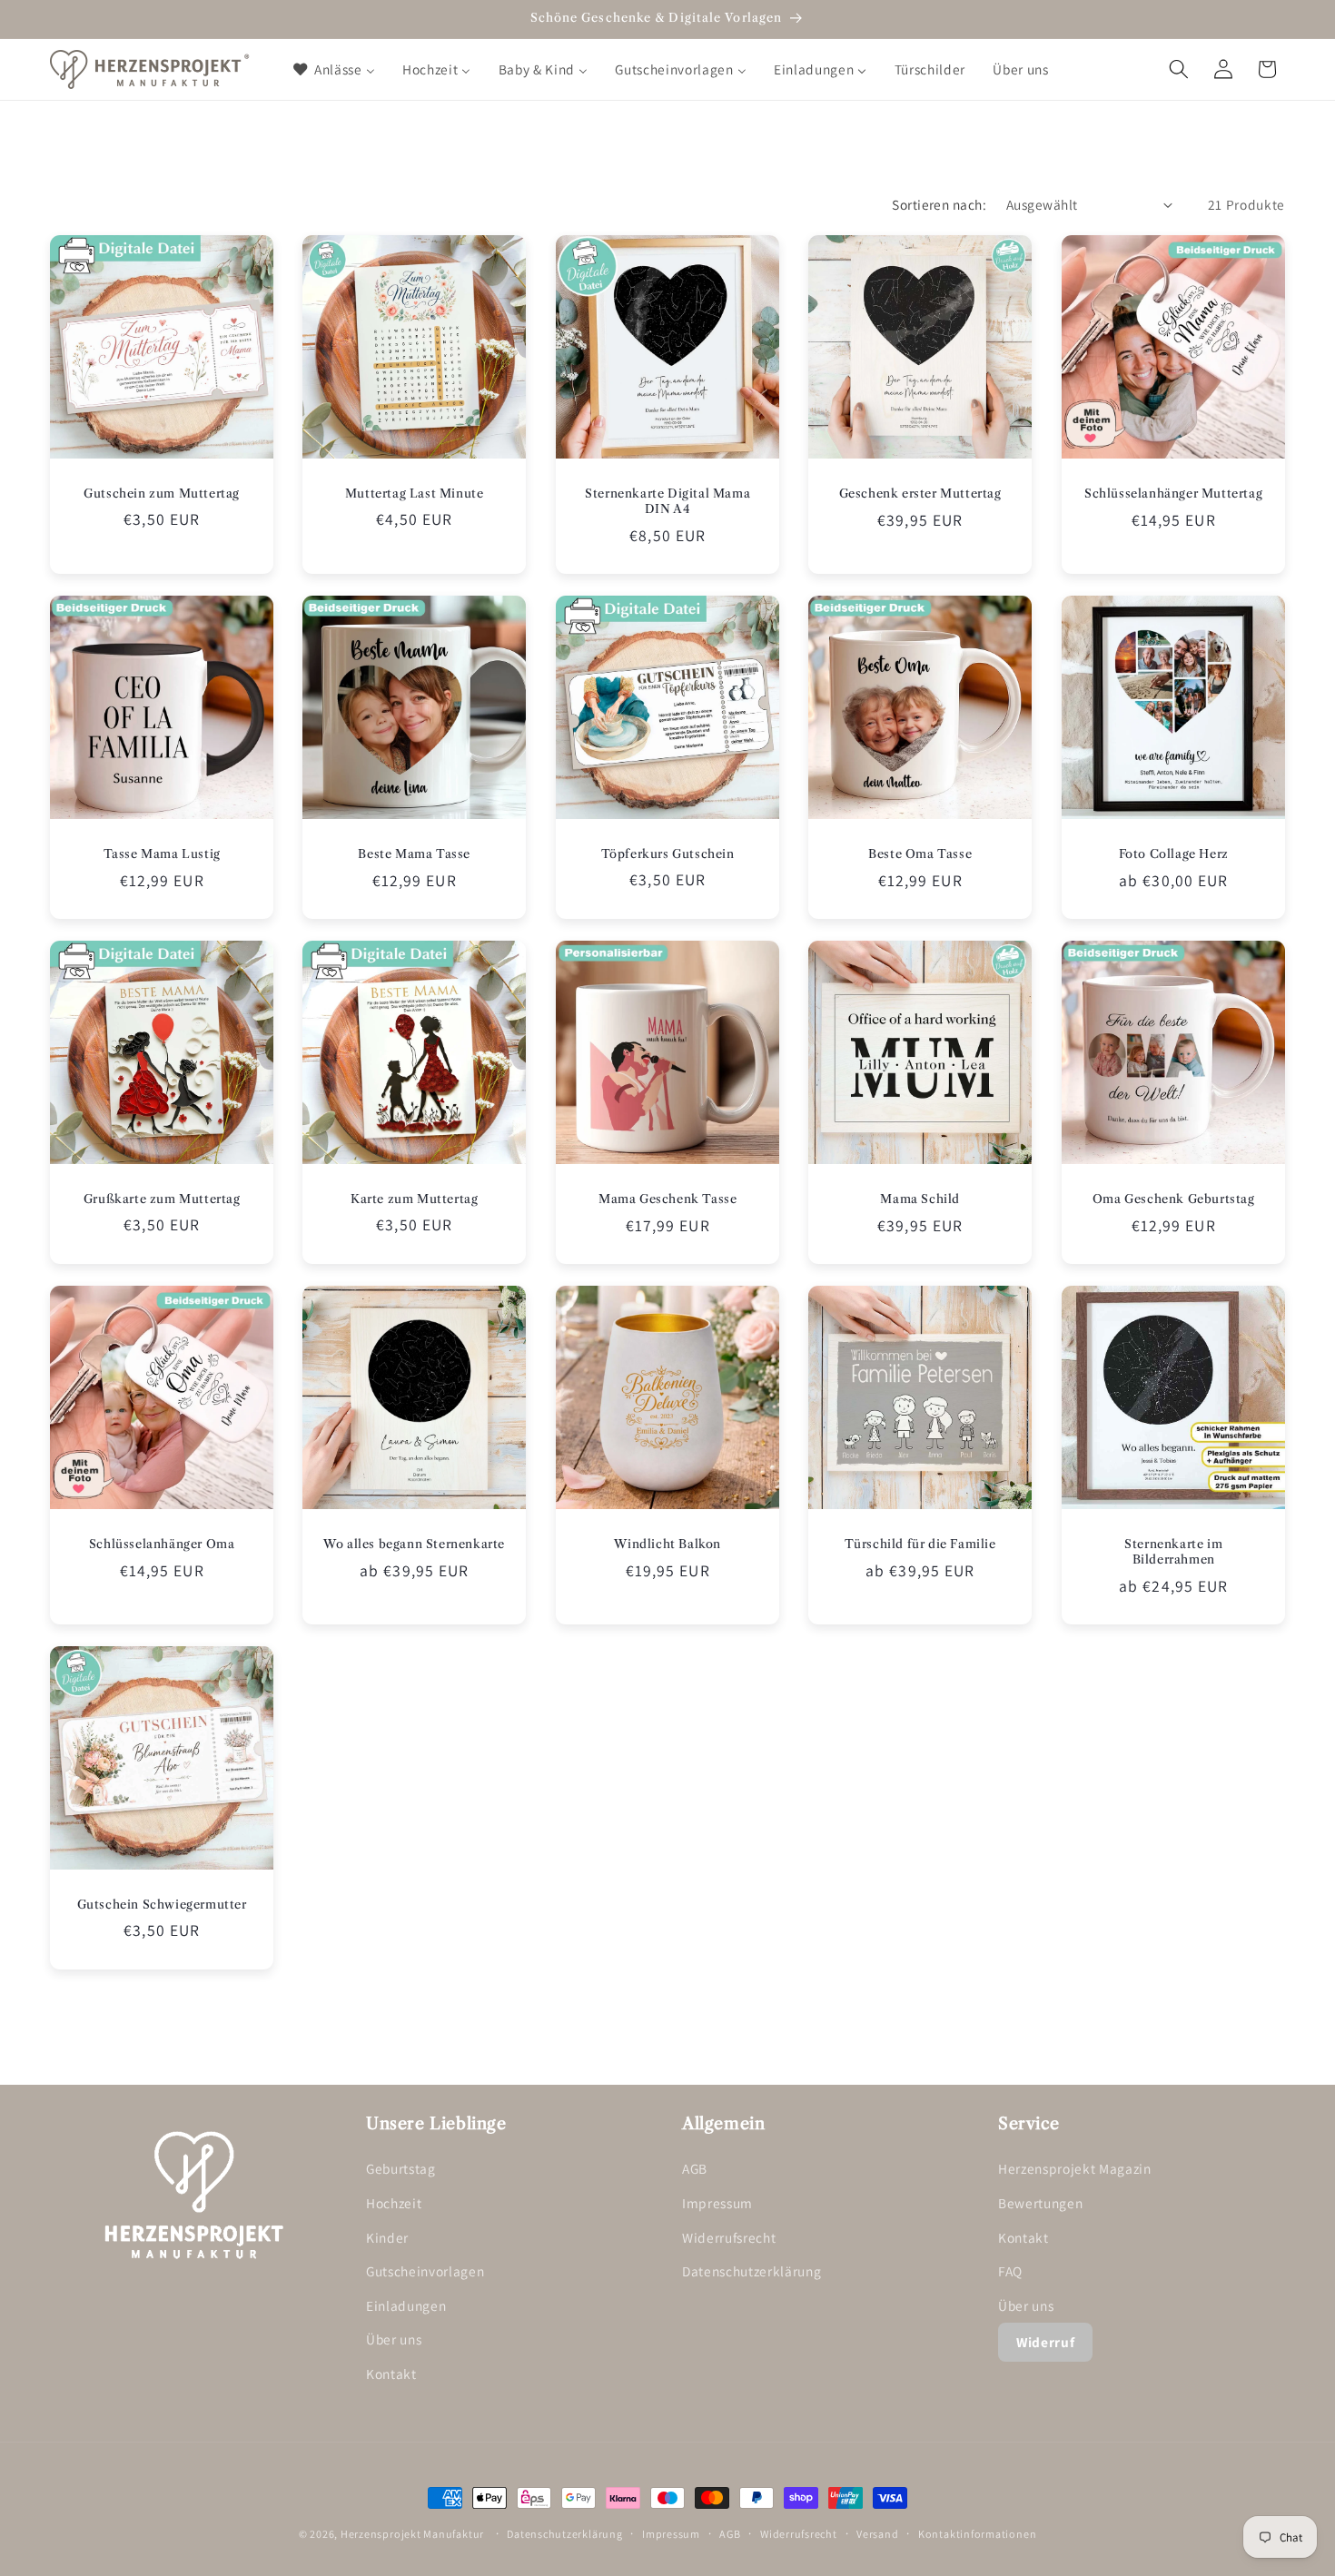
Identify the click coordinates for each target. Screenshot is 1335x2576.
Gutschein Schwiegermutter (162, 1904)
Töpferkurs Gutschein (667, 854)
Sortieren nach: (939, 204)
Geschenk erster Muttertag (920, 493)
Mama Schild (921, 1199)
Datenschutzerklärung (752, 2272)
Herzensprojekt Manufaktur (412, 2534)
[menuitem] (333, 69)
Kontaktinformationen (977, 2534)
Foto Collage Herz (1173, 854)
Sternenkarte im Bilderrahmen (1173, 1551)
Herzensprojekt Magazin (1075, 2169)
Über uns (394, 2340)
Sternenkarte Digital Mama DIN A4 (667, 501)
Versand (877, 2534)
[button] (1179, 69)
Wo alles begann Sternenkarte (415, 1544)
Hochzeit (394, 2203)
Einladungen (406, 2305)
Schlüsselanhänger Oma (162, 1544)
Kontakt (391, 2374)
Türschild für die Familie (920, 1544)
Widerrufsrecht (729, 2237)
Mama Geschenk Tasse (667, 1199)
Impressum (717, 2203)
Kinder (387, 2237)
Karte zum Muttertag (414, 1199)
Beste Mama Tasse (415, 854)
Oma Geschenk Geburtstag (1173, 1199)
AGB (695, 2169)
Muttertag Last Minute (415, 493)
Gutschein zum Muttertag (162, 493)
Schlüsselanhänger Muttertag (1173, 493)
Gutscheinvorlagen (425, 2272)
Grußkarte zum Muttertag (162, 1199)
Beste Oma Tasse (920, 854)
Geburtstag (401, 2169)
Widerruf (1045, 2342)
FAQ (1010, 2272)
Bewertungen (1040, 2203)
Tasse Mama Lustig (162, 854)
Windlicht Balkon (667, 1544)
